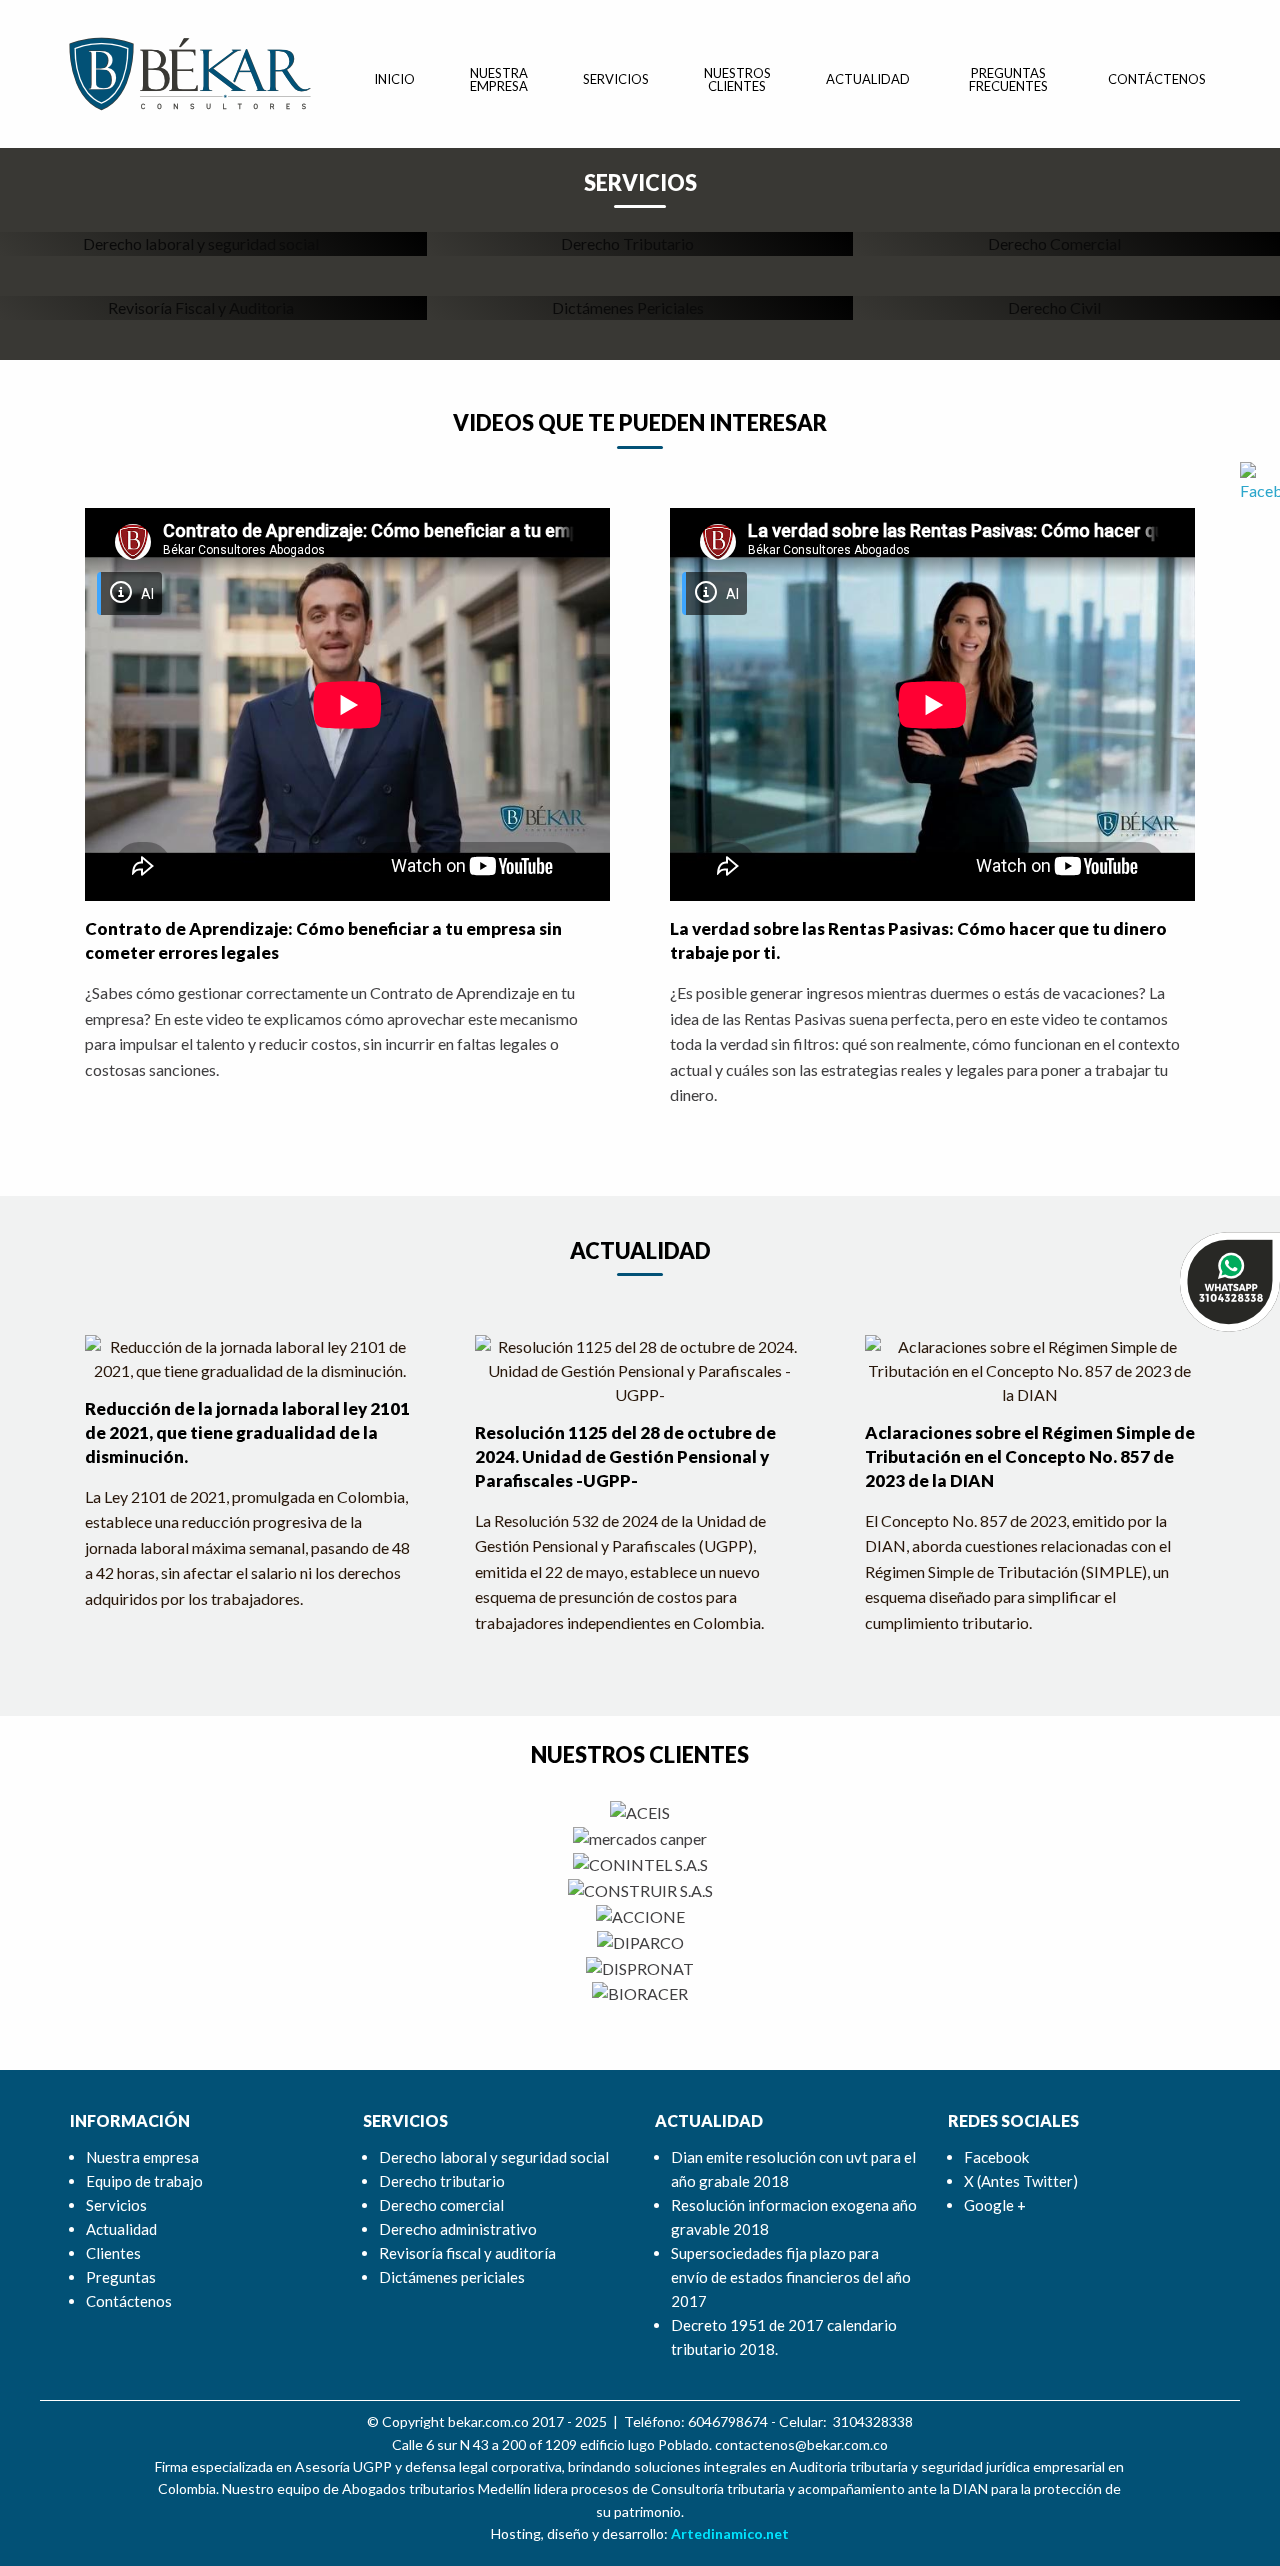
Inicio (394, 79)
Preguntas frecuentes (1008, 79)
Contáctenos (1157, 79)
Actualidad (868, 79)
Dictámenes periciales (452, 2277)
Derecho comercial (441, 2205)
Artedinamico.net (730, 2533)
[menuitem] (394, 79)
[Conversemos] (1230, 1279)
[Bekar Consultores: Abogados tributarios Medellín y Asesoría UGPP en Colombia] (190, 71)
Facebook (996, 2157)
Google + (995, 2205)
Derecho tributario (442, 2181)
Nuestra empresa (499, 79)
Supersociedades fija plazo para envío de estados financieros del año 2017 (791, 2277)
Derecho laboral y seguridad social (494, 2157)
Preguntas (121, 2277)
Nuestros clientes (737, 79)
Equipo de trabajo (144, 2181)
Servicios (616, 79)
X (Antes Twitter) (1021, 2181)
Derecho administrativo (458, 2229)
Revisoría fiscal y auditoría (467, 2253)
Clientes (113, 2253)
